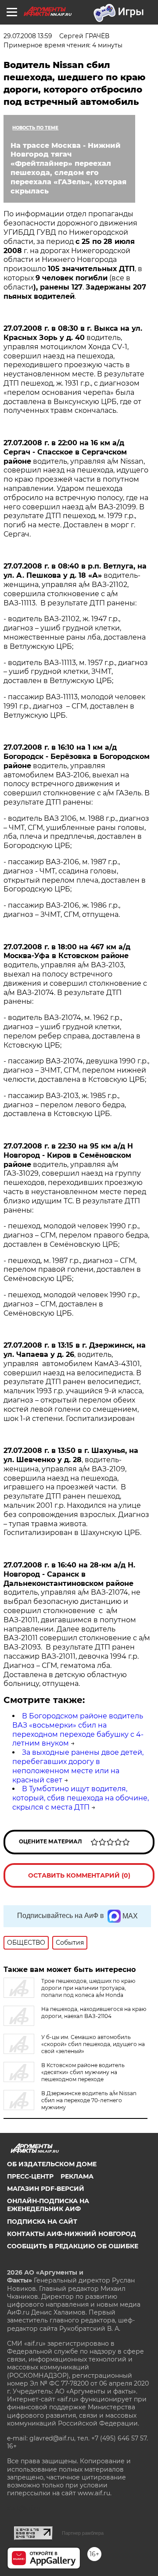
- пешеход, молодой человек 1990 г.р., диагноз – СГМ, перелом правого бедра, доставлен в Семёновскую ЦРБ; (76, 1235)
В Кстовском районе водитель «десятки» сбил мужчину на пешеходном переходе (83, 2072)
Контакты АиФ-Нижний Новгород (72, 2234)
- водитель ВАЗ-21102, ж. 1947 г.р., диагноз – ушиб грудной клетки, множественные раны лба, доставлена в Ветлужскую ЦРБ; (75, 632)
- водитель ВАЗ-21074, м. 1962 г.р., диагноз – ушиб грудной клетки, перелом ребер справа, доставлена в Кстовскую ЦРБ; (72, 1031)
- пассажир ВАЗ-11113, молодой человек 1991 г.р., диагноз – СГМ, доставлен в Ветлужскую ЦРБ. (74, 706)
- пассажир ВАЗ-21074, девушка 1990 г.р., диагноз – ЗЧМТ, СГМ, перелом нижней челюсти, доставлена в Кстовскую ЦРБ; (76, 1070)
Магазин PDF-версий (46, 2189)
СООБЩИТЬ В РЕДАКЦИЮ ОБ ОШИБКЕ (73, 2246)
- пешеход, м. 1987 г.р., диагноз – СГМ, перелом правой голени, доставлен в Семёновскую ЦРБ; (72, 1270)
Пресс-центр (30, 2176)
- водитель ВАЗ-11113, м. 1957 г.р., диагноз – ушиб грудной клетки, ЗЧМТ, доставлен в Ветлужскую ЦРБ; (76, 672)
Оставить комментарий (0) (79, 1875)
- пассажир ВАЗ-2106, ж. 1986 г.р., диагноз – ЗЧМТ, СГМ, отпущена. (62, 910)
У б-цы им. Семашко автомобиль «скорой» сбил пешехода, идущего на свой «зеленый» (93, 2044)
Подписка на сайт (42, 2222)
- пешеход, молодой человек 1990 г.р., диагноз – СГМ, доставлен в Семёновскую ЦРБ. (72, 1304)
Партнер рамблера (83, 2533)
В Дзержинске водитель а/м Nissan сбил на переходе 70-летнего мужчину (89, 2100)
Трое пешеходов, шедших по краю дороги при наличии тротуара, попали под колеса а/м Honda (88, 1988)
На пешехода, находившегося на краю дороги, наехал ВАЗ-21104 (94, 2012)
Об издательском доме (52, 2164)
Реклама (77, 2176)
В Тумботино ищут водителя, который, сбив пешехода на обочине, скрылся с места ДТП (81, 1798)
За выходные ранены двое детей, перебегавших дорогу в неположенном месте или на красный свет (78, 1766)
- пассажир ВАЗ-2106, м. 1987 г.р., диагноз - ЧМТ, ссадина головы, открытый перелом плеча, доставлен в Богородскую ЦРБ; (75, 875)
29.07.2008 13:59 (28, 36)
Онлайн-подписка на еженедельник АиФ (48, 2205)
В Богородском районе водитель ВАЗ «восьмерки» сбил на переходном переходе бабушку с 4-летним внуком (78, 1730)
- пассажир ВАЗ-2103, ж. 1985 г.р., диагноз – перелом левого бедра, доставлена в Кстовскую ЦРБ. (65, 1105)
